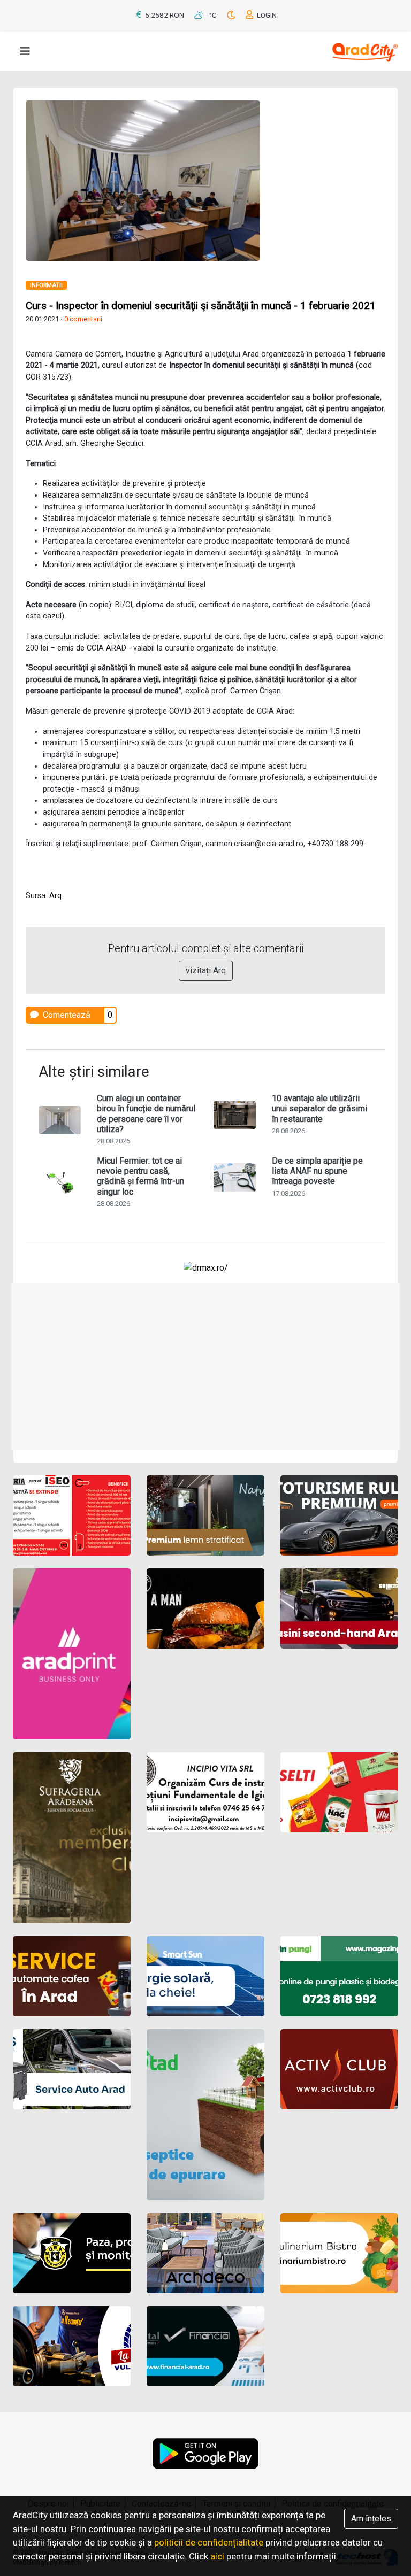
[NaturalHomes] (205, 1515)
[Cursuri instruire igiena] (205, 1792)
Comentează (66, 1015)
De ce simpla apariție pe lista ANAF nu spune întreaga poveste (317, 1171)
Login (266, 15)
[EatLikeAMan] (205, 1608)
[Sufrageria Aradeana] (72, 1838)
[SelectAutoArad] (339, 1608)
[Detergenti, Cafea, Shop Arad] (339, 1792)
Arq (55, 896)
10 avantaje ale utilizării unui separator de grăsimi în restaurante (319, 1108)
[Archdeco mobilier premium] (205, 2253)
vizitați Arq (206, 970)
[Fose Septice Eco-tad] (205, 2115)
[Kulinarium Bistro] (339, 2253)
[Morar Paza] (72, 2253)
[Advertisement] (205, 1366)
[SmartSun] (205, 1976)
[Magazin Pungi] (339, 1976)
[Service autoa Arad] (72, 2069)
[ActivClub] (339, 2069)
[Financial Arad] (205, 2346)
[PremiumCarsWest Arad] (339, 1515)
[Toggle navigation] (25, 51)
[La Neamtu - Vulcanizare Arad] (72, 2346)
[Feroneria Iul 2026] (72, 1515)
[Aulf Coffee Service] (72, 1976)
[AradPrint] (72, 1654)
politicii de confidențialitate (209, 2542)
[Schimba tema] (232, 15)
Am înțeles (371, 2519)
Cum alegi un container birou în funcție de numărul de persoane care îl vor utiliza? (146, 1114)
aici (217, 2556)
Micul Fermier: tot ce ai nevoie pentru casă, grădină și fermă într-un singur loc (140, 1176)
